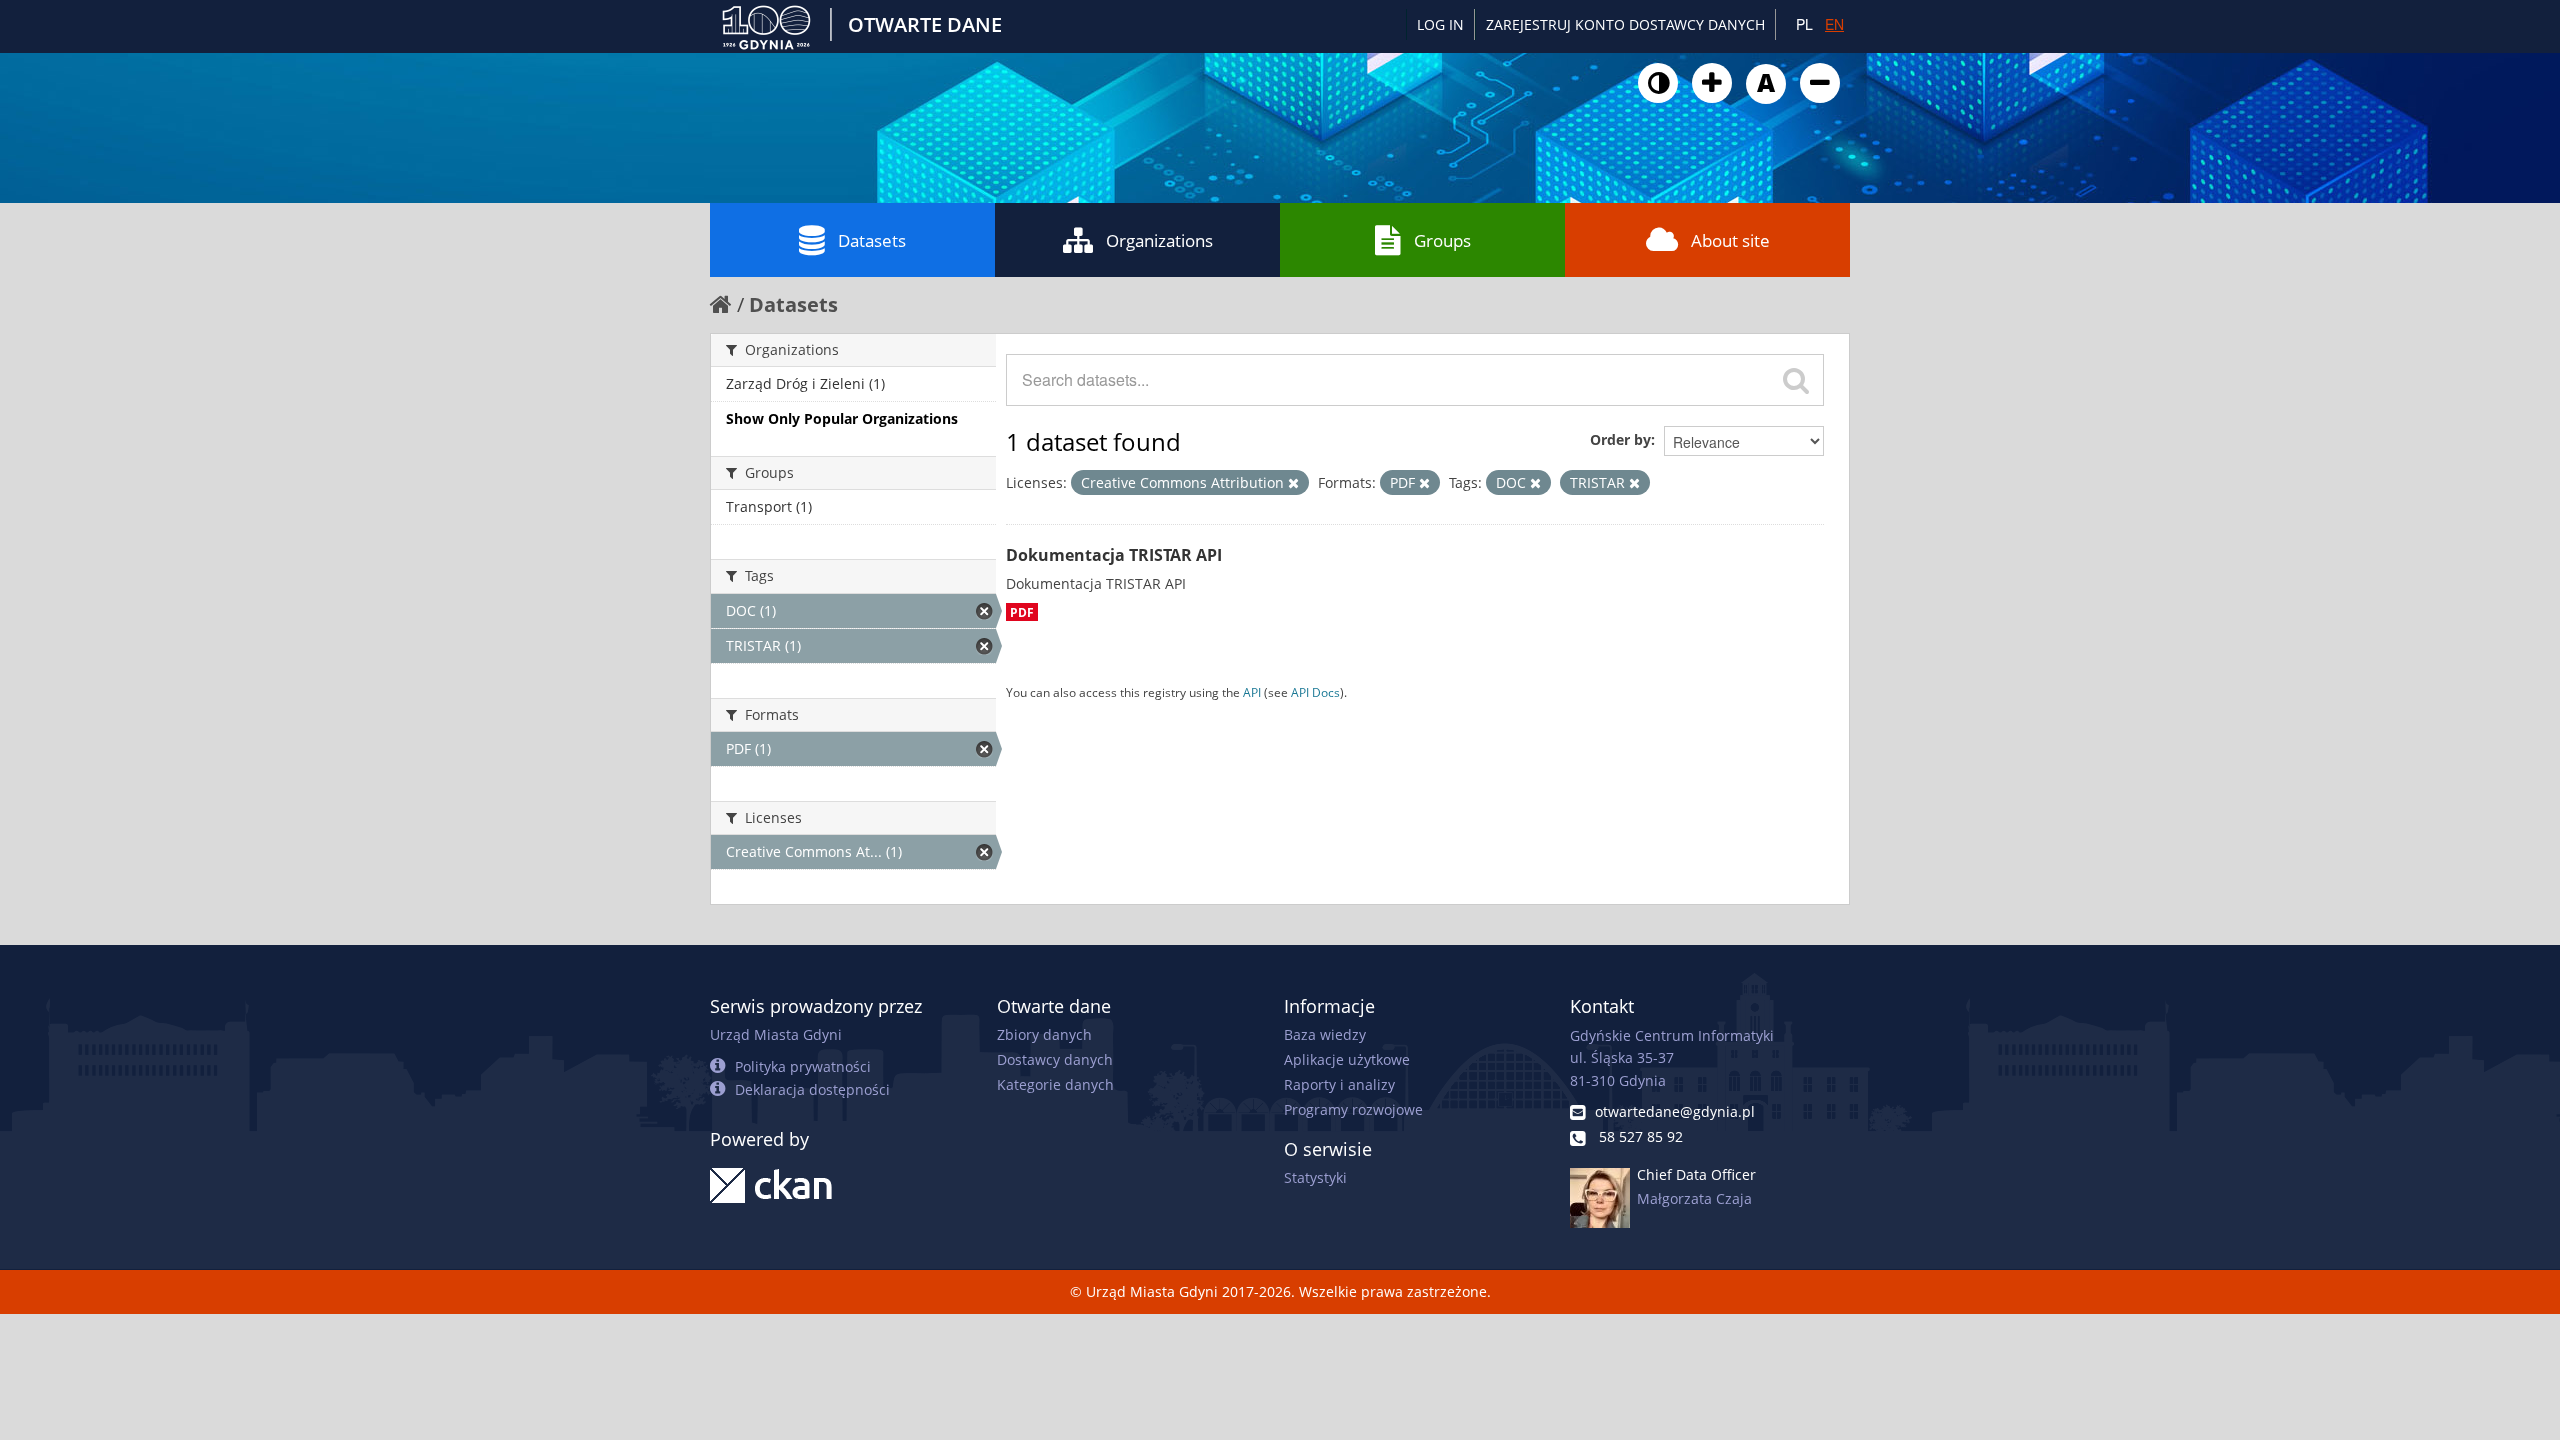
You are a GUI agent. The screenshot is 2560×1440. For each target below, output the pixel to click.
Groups (1442, 240)
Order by (1620, 439)
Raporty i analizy (1339, 1084)
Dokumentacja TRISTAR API (1114, 555)
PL (1804, 24)
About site (1730, 240)
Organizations (1159, 240)
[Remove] (1293, 483)
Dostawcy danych (1055, 1059)
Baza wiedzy (1325, 1034)
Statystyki (1315, 1177)
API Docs (1315, 692)
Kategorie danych (1055, 1084)
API (1252, 692)
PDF (1022, 612)
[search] (1796, 380)
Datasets (872, 240)
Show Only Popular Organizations (842, 418)
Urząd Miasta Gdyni (776, 1034)
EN (1834, 24)
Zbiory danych (1044, 1034)
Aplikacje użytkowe (1347, 1059)
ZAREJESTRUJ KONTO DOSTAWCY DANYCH (1625, 24)
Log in (1440, 24)
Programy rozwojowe (1353, 1109)
